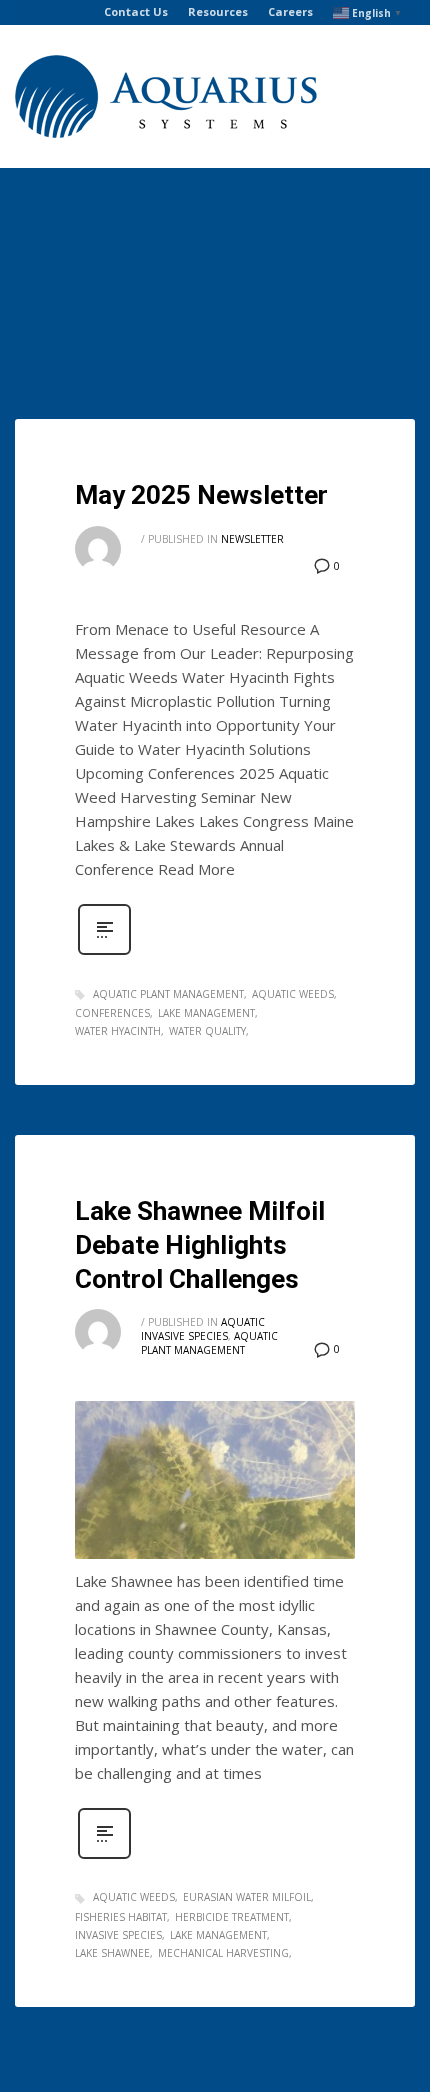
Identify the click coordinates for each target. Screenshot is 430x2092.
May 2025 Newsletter (201, 495)
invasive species (118, 1935)
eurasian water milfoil (247, 1897)
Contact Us (136, 11)
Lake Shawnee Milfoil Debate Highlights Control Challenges (200, 1245)
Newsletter (252, 539)
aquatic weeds (293, 994)
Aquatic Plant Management (209, 1343)
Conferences (112, 1013)
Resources (218, 11)
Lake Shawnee (112, 1953)
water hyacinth (118, 1031)
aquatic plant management (168, 994)
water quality (207, 1031)
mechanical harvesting (223, 1953)
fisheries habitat (121, 1917)
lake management (206, 1013)
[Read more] (104, 952)
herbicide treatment (232, 1917)
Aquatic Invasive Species (203, 1329)
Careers (290, 11)
